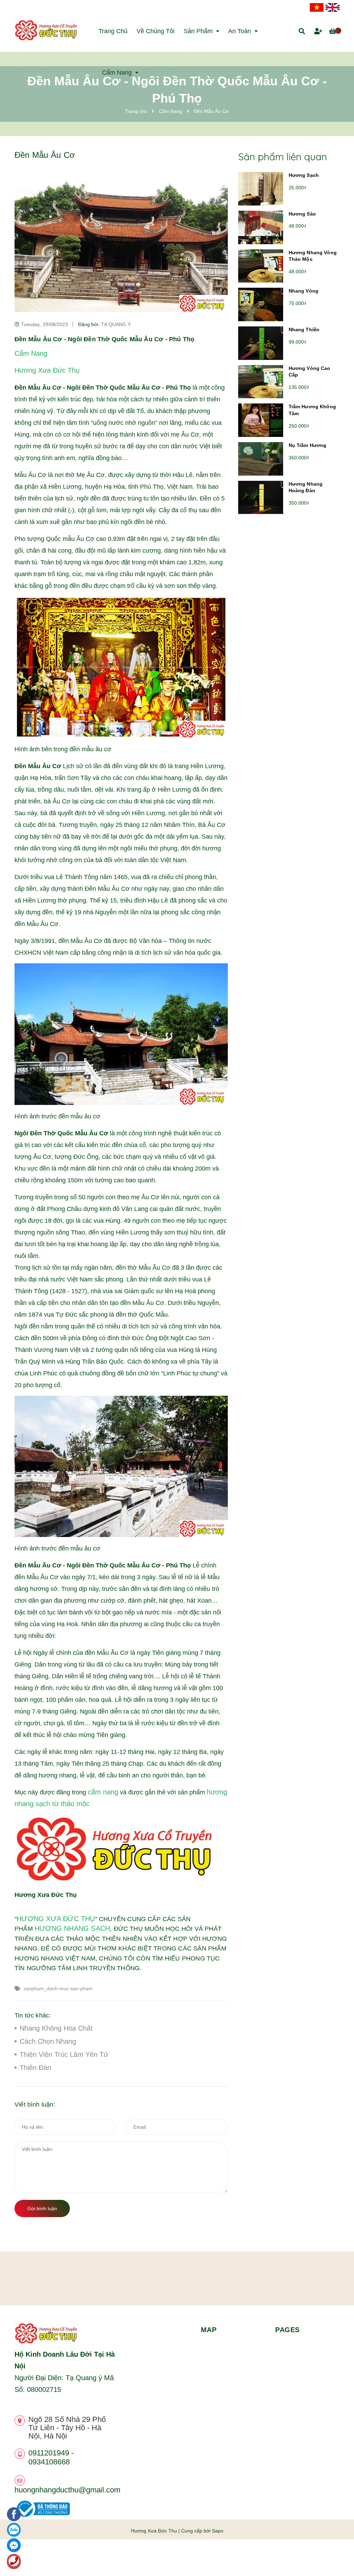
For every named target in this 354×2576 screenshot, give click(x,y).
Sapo (218, 2531)
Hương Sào (302, 214)
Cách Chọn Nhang (48, 2041)
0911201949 (49, 2453)
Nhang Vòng (304, 291)
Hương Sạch (304, 175)
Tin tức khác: (33, 2015)
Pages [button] (287, 2330)
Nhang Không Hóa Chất (56, 2028)
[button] (128, 2330)
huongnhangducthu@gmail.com (67, 2490)
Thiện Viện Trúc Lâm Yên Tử (64, 2054)
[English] (333, 7)
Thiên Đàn (35, 2068)
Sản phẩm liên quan (283, 157)
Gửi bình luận (42, 2208)
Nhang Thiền (304, 330)
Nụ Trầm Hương (308, 445)
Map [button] (209, 2330)
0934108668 (49, 2462)
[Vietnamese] (317, 7)
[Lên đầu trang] (335, 2559)
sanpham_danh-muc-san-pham (58, 1988)
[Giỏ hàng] (334, 31)
